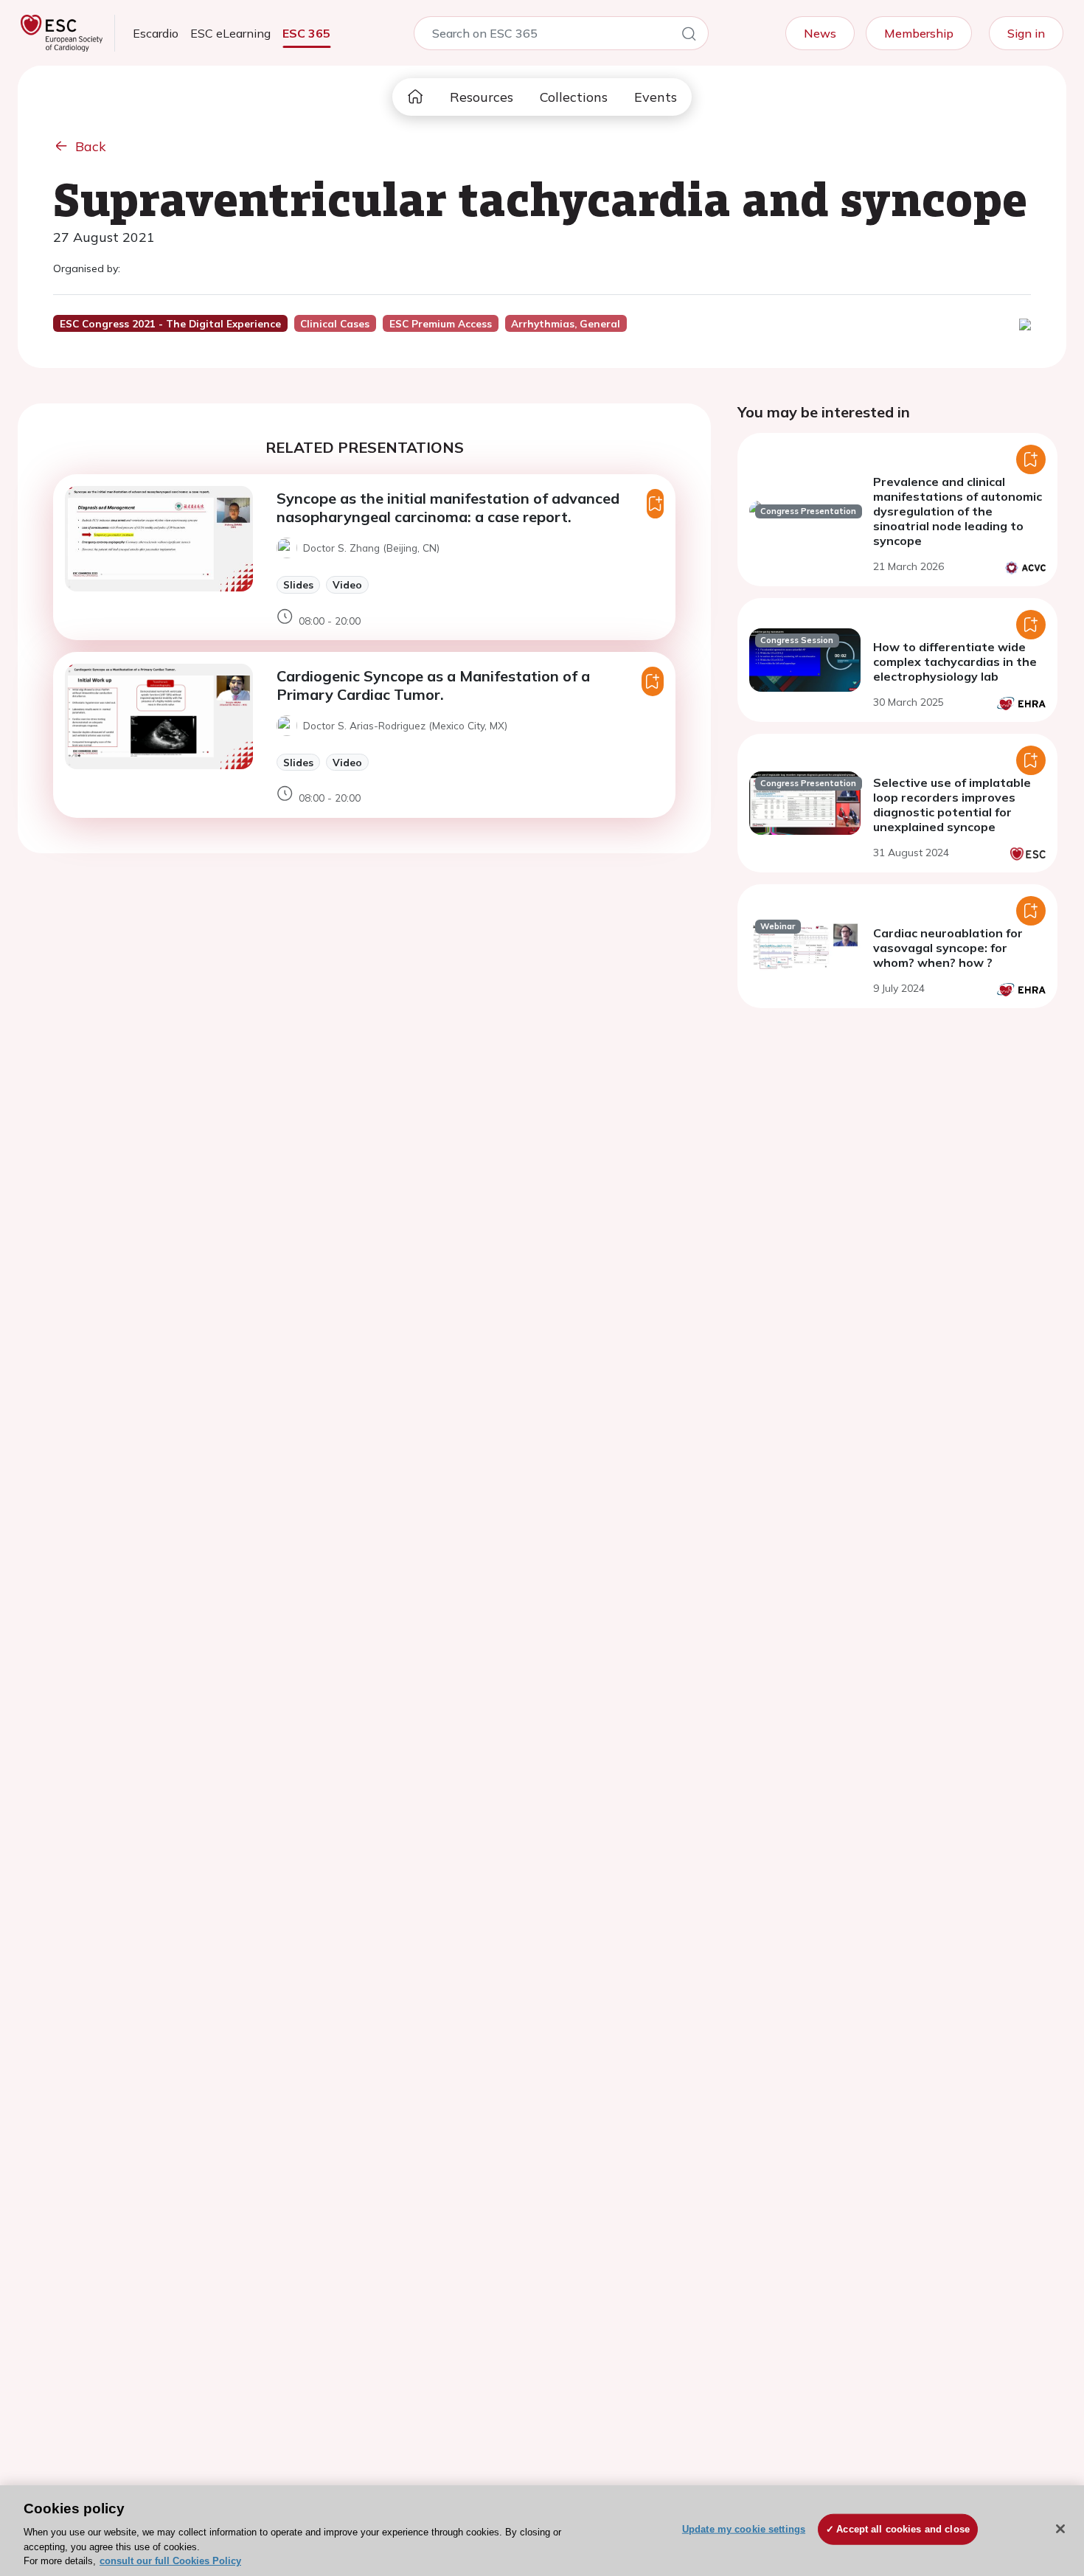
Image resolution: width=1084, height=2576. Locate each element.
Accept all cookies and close (903, 2529)
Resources (482, 97)
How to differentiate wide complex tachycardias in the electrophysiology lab (955, 662)
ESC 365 (306, 33)
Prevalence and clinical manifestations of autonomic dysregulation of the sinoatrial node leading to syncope (958, 511)
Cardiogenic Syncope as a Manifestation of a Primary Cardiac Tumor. (433, 685)
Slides (298, 584)
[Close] (1060, 2529)
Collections (574, 97)
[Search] (689, 36)
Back (91, 146)
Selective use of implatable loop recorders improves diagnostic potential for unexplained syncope (952, 805)
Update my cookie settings (744, 2529)
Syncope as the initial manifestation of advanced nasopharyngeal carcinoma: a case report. (448, 507)
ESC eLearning (230, 33)
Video (347, 584)
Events (656, 97)
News (820, 33)
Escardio (156, 33)
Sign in (1026, 33)
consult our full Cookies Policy (170, 2561)
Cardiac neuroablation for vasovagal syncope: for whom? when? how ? (948, 948)
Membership (919, 33)
